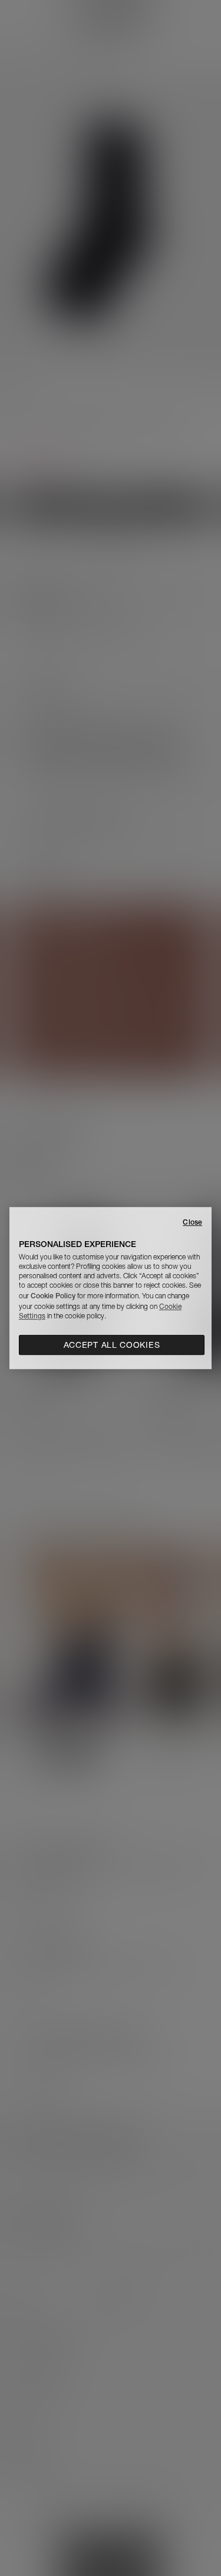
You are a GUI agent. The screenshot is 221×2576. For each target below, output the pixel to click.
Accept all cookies (112, 1345)
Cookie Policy (53, 1296)
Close (192, 1222)
